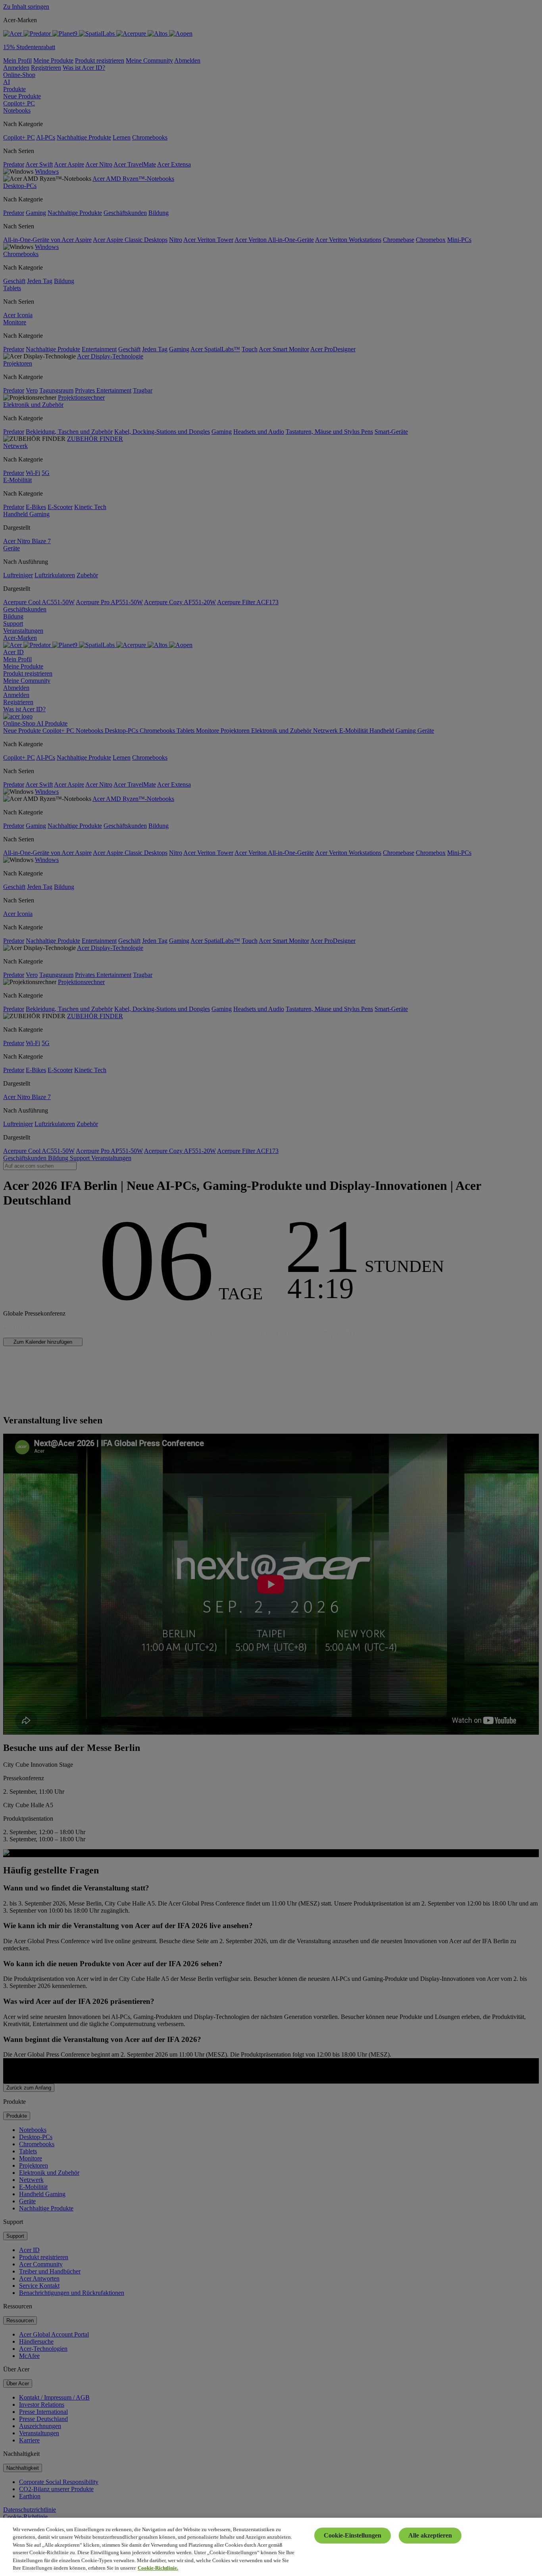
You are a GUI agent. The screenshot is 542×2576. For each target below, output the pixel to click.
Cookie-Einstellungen (353, 2535)
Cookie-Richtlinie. (158, 2568)
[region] (271, 2547)
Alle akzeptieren (430, 2535)
